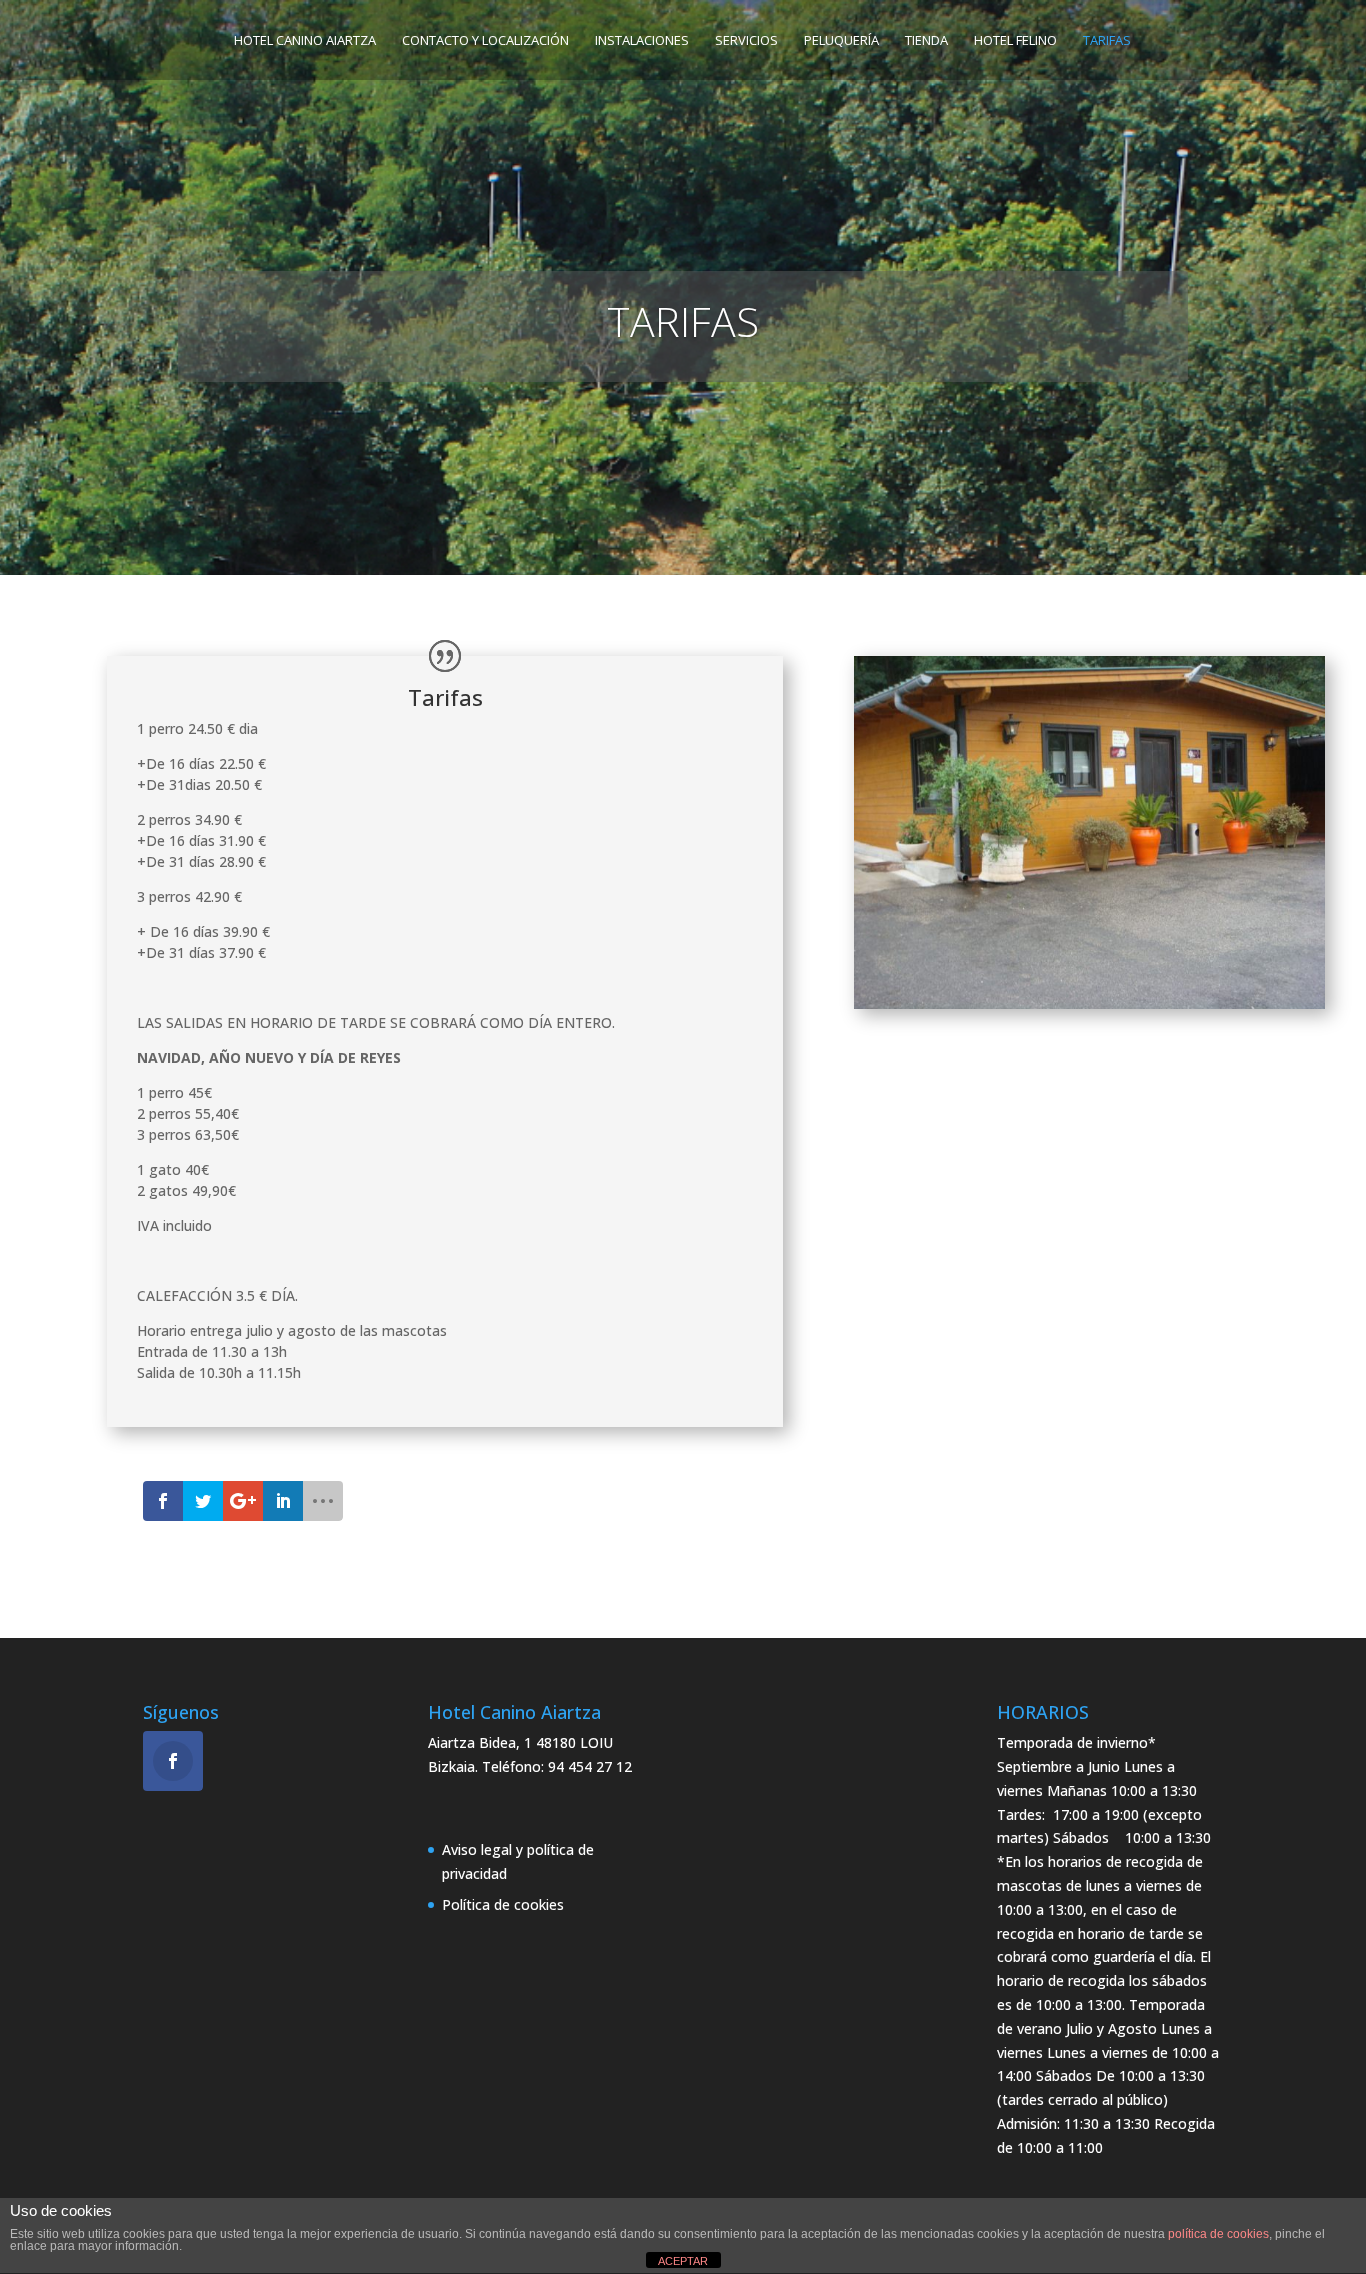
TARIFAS (1107, 41)
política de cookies (1218, 2234)
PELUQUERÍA (841, 41)
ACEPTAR (683, 2261)
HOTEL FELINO (1015, 41)
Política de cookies (503, 1904)
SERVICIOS (746, 41)
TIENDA (926, 41)
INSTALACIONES (642, 41)
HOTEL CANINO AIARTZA (305, 41)
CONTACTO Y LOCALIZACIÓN (485, 41)
